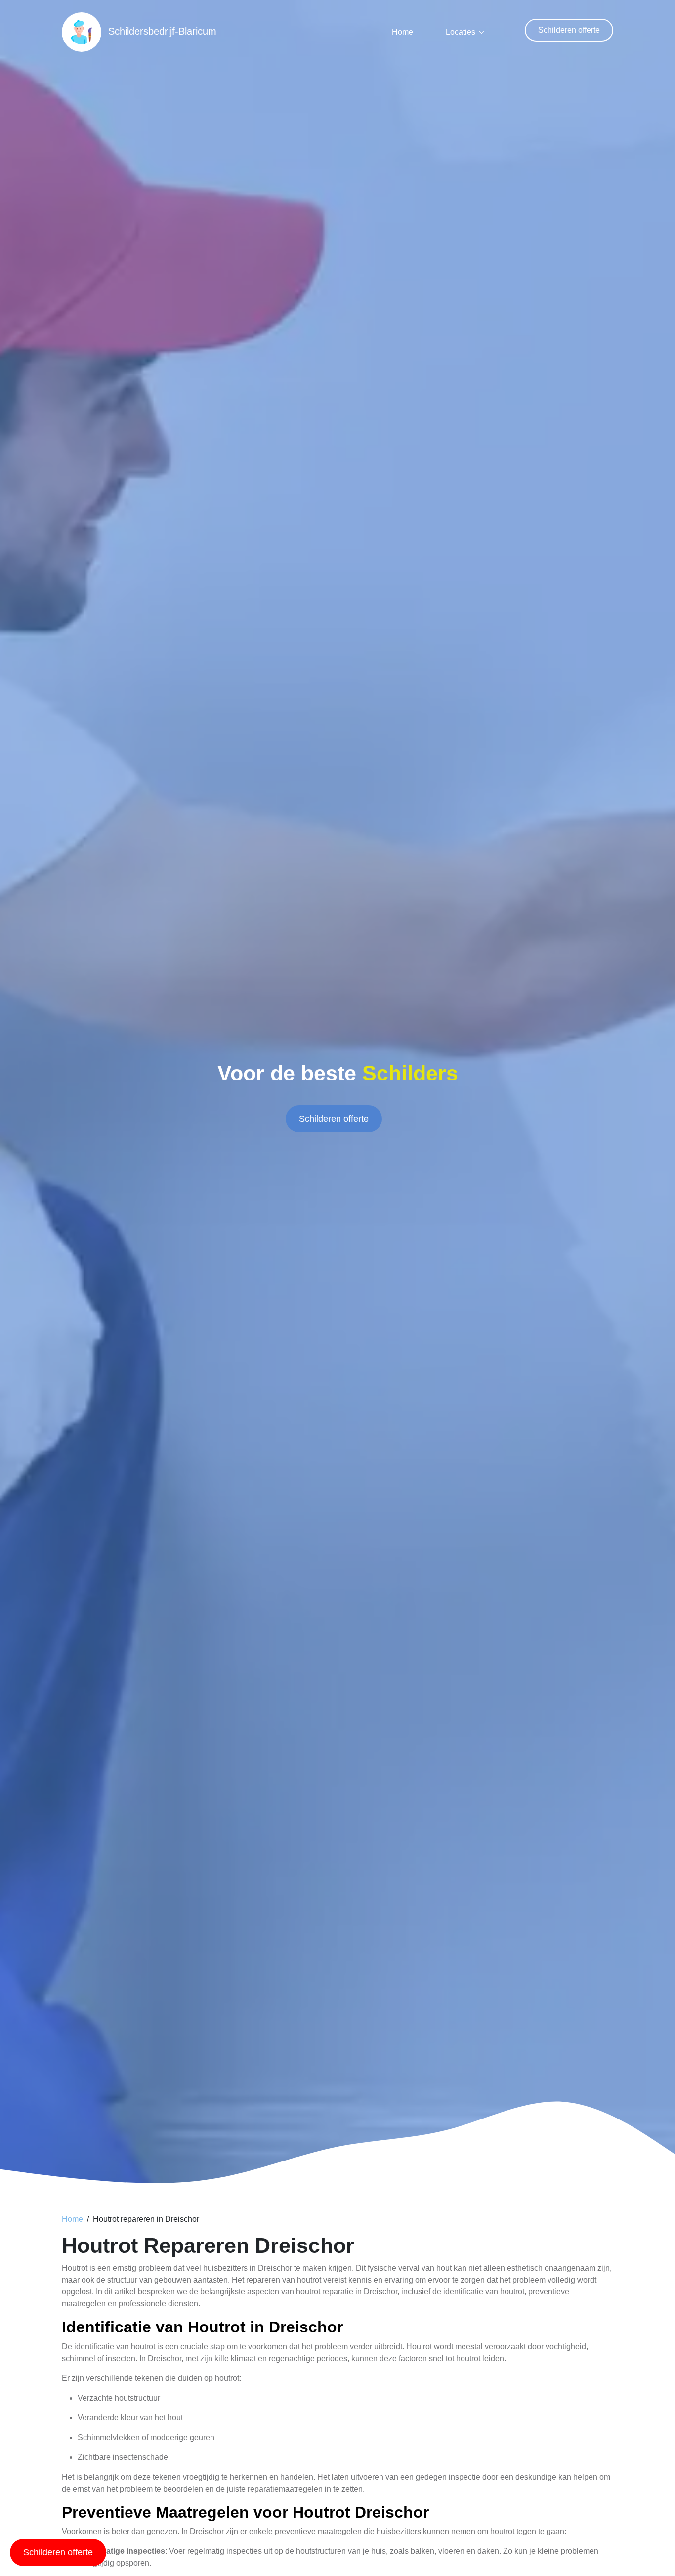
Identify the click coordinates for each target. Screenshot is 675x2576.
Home (402, 32)
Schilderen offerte (569, 30)
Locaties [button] (461, 32)
